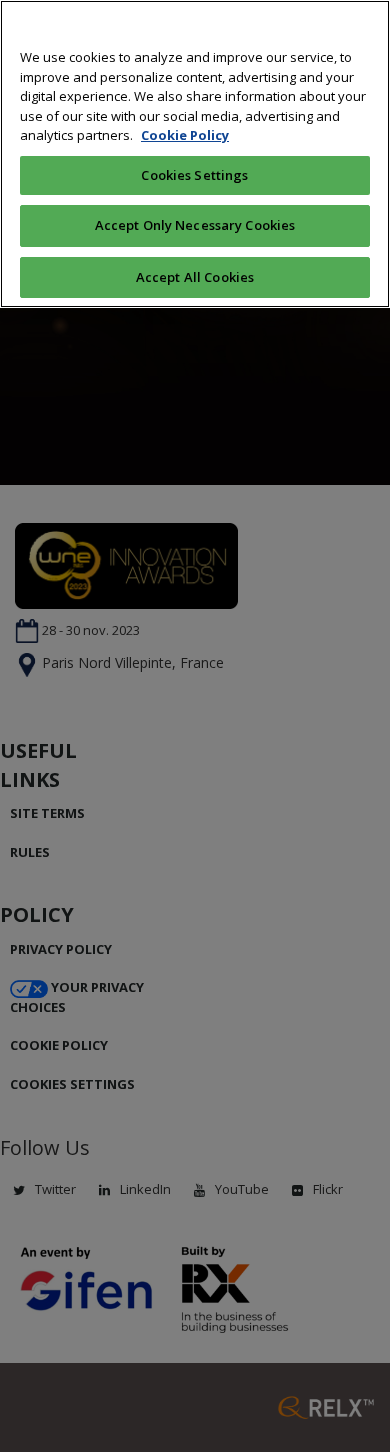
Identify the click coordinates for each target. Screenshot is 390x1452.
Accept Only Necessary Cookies (195, 225)
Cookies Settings (194, 175)
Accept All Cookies (195, 277)
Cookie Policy (185, 135)
